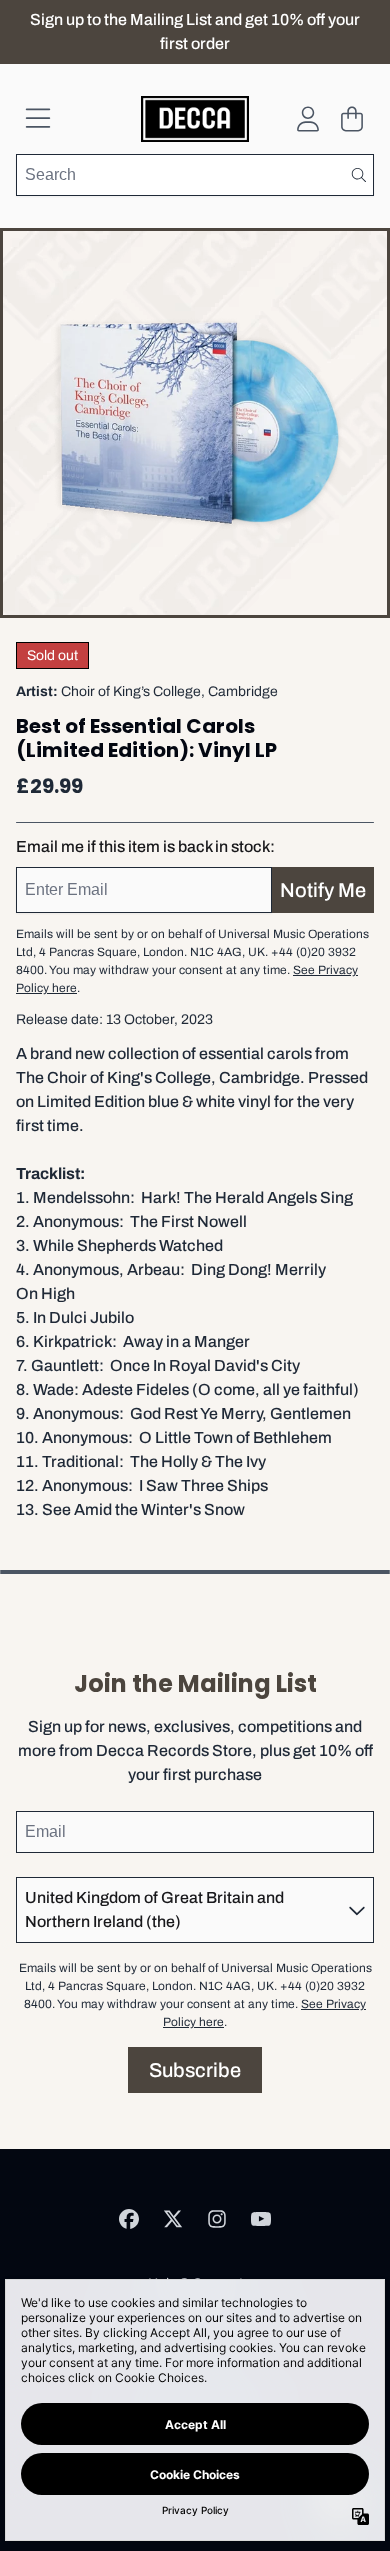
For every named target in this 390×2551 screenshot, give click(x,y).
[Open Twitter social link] (173, 2219)
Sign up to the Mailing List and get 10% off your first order (195, 31)
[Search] (358, 175)
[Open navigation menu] (38, 119)
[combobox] (195, 175)
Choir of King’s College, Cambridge (169, 691)
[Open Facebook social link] (129, 2219)
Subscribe (195, 2070)
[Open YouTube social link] (261, 2219)
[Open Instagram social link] (217, 2219)
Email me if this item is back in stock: (145, 846)
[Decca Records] (195, 119)
